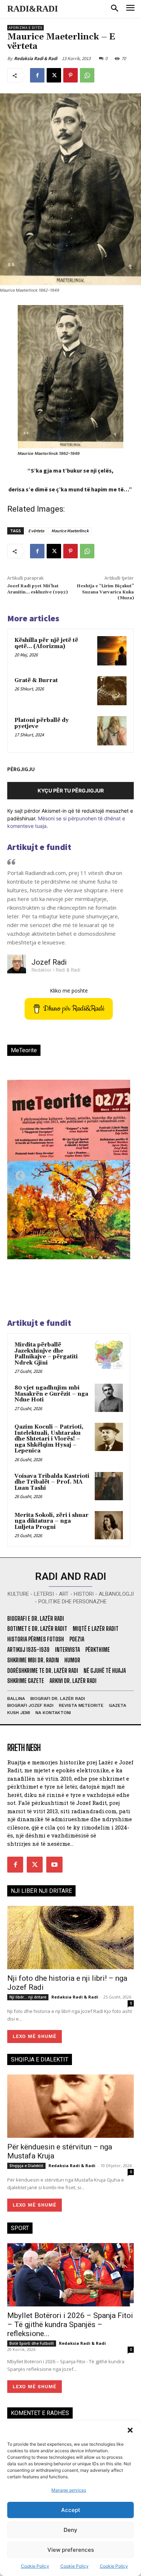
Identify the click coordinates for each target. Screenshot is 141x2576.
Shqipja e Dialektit (26, 2166)
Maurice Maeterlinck (70, 531)
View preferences (71, 2550)
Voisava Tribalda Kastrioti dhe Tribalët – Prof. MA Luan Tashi (52, 1482)
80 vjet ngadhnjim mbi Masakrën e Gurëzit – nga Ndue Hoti (51, 1394)
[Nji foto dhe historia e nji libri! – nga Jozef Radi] (70, 1938)
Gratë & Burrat (36, 680)
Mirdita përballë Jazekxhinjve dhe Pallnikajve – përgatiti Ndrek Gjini (46, 1354)
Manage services (69, 2490)
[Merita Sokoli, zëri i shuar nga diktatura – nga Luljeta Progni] (109, 1525)
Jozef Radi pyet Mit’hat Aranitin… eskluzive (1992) (37, 589)
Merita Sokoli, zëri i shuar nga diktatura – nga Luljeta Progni (52, 1521)
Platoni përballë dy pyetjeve (42, 723)
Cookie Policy (35, 2566)
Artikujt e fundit (39, 847)
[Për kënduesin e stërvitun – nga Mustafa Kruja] (70, 2106)
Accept (71, 2510)
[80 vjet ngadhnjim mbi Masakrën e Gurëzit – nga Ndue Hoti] (109, 1398)
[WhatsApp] (87, 75)
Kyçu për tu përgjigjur (71, 790)
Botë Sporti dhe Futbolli (32, 2343)
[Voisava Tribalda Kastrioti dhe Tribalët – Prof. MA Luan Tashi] (109, 1486)
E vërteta (36, 531)
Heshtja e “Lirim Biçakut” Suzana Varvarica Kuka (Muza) (105, 592)
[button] (130, 2430)
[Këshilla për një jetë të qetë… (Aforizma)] (112, 651)
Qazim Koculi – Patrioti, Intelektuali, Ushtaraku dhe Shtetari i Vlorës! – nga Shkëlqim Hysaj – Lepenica (49, 1439)
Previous (18, 1174)
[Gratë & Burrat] (112, 691)
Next (116, 1174)
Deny (70, 2530)
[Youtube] (54, 1865)
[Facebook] (37, 75)
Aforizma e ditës (25, 28)
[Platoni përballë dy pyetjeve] (112, 731)
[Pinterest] (70, 75)
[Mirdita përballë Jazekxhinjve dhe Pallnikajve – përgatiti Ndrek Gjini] (109, 1355)
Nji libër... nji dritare (28, 1997)
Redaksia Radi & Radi (36, 58)
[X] (54, 75)
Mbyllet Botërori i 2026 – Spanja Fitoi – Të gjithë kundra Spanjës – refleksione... (70, 2325)
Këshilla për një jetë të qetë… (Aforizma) (46, 643)
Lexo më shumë (35, 2036)
